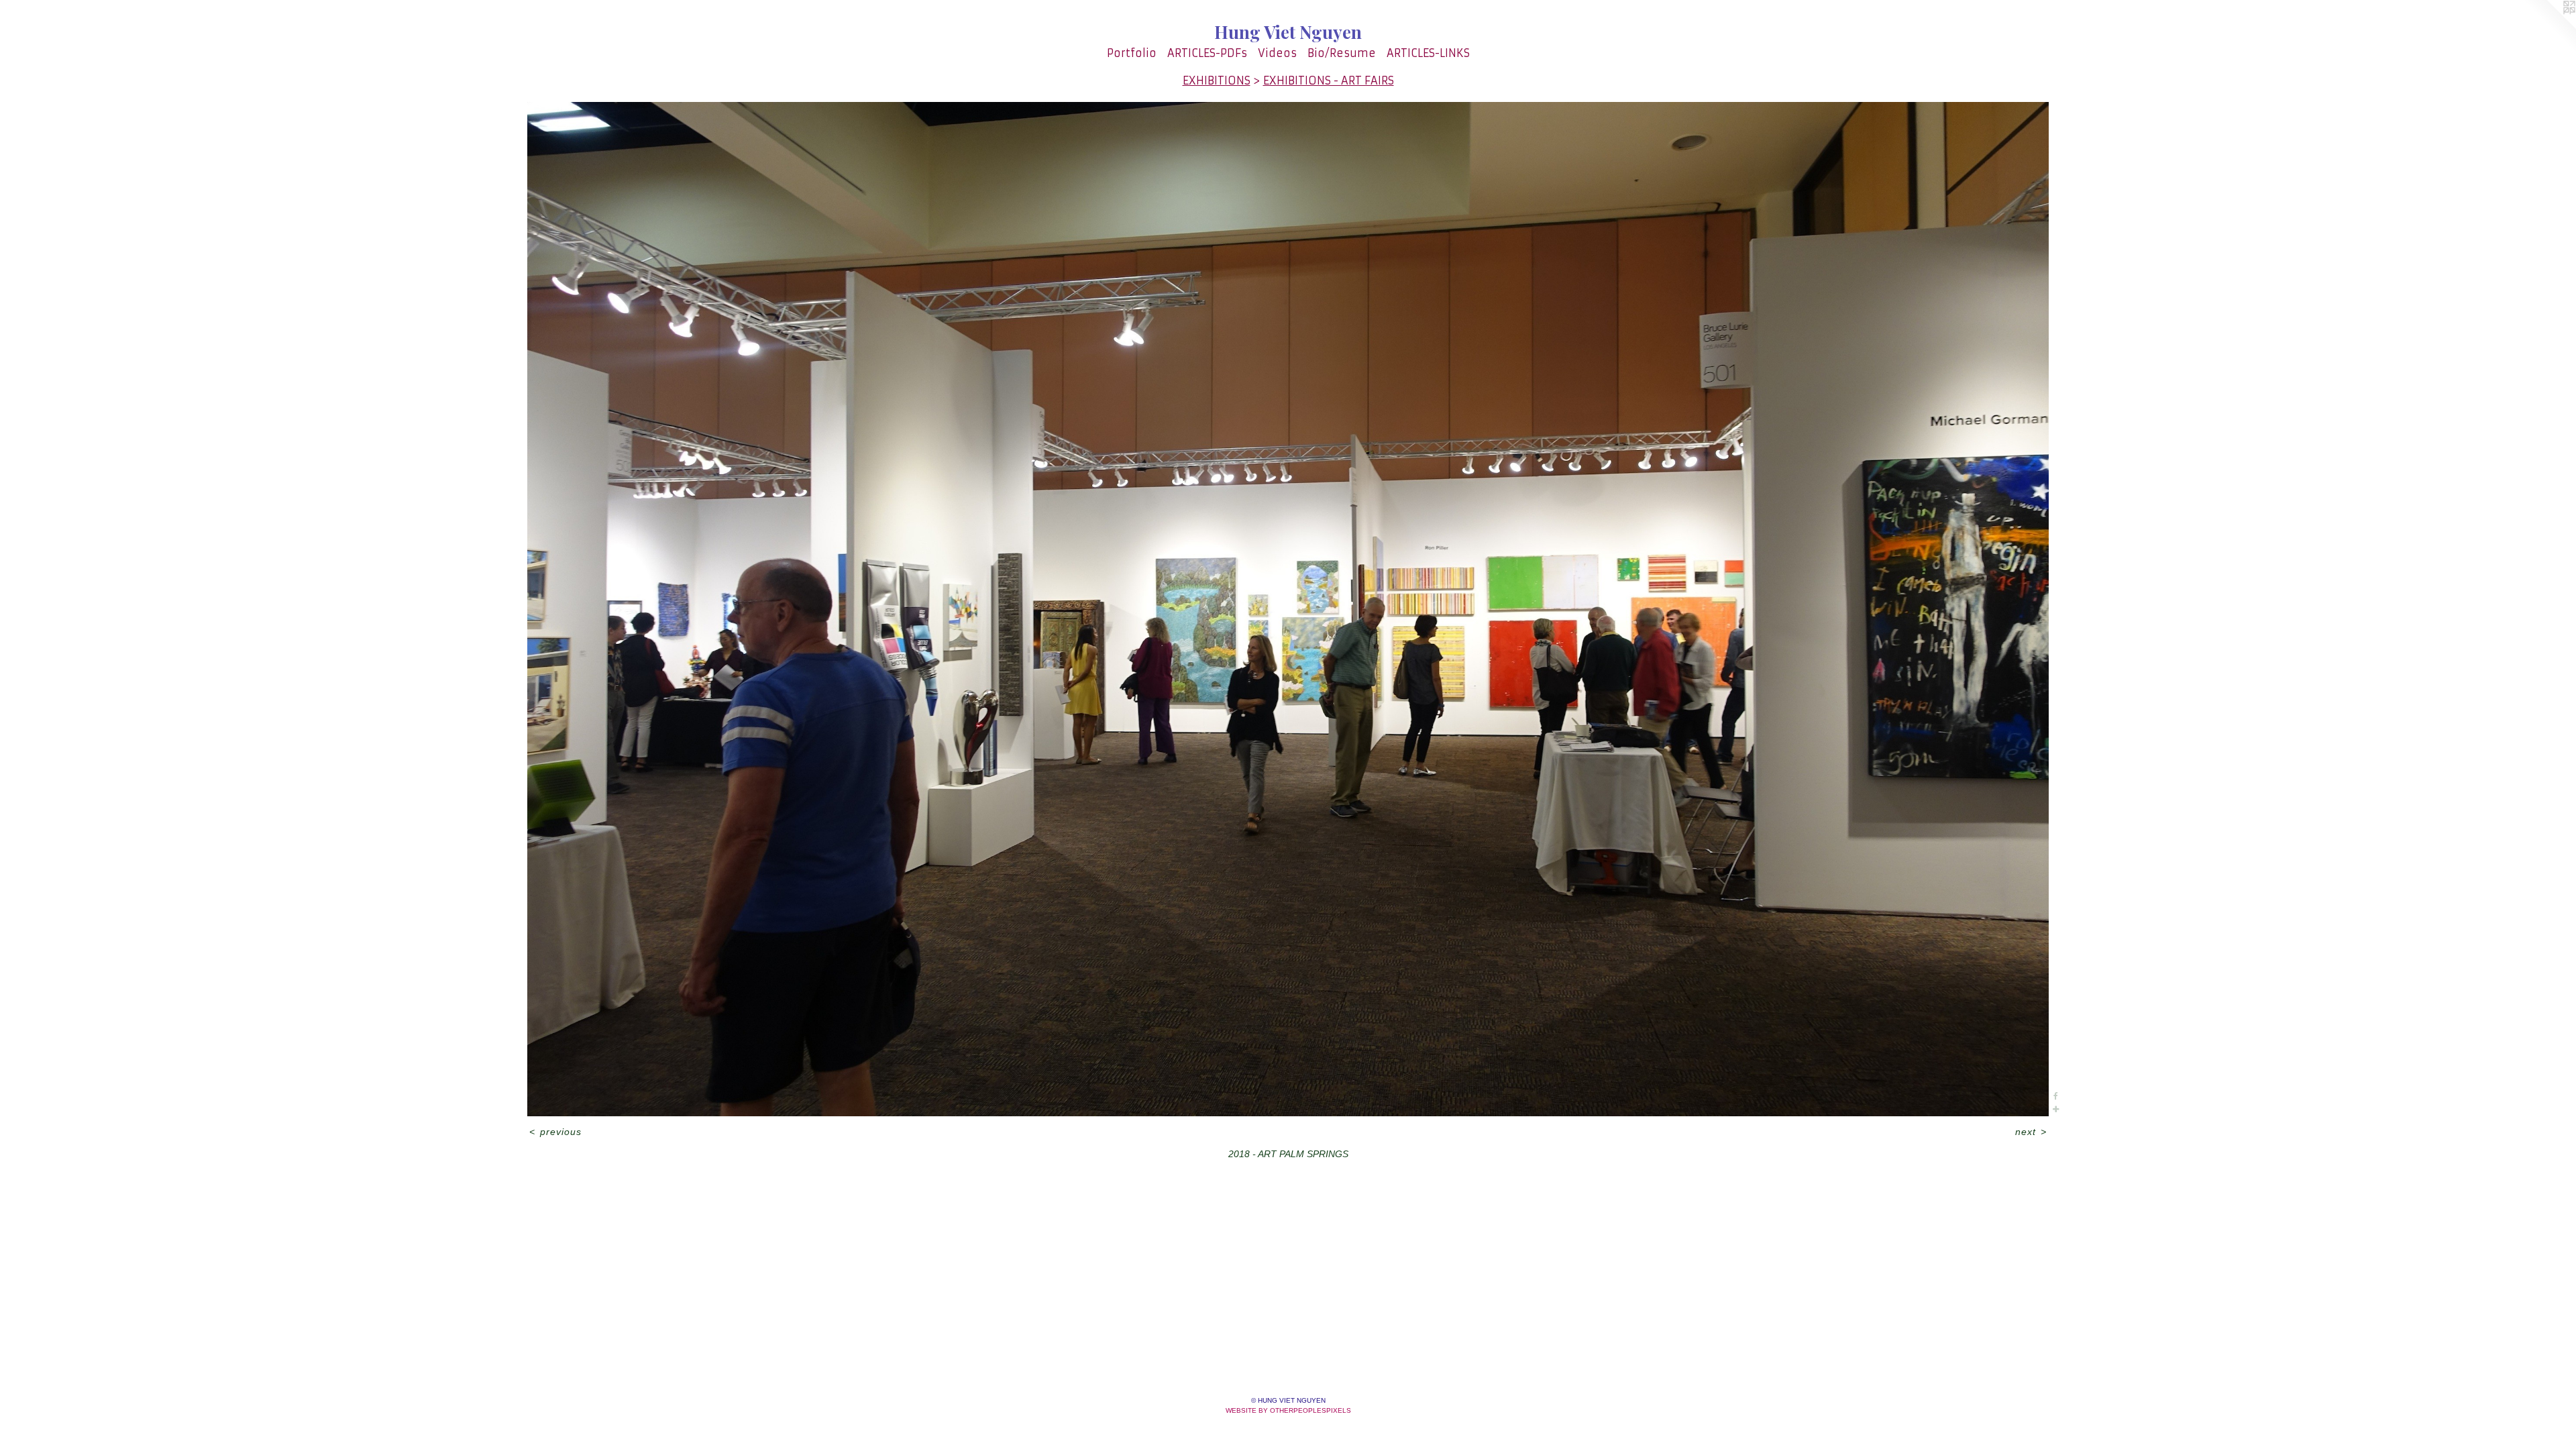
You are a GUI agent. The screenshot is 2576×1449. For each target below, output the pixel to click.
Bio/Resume (1342, 53)
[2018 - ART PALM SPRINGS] (1288, 609)
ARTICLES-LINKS (1428, 53)
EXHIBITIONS (1217, 80)
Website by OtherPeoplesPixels (1288, 1410)
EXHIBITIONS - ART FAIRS (1329, 80)
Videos (1277, 53)
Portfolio (1132, 53)
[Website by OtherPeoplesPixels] (2549, 27)
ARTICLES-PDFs (1207, 53)
